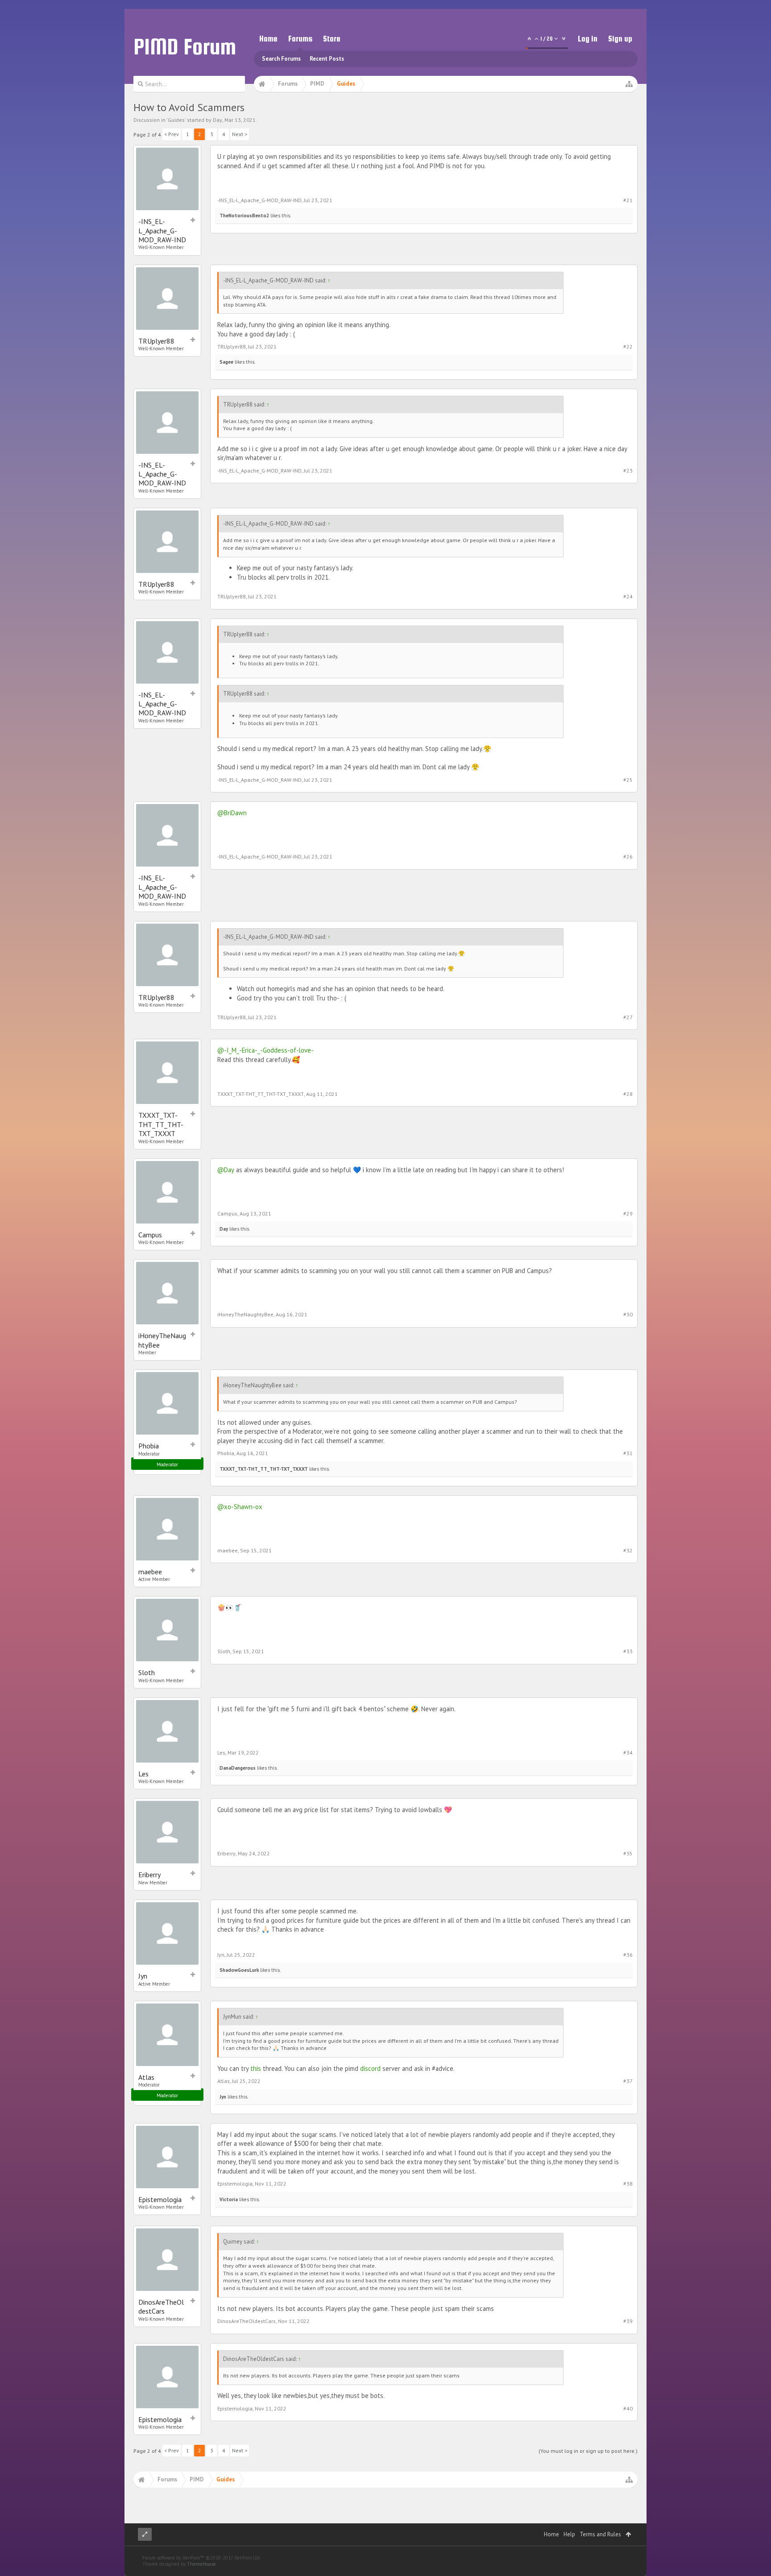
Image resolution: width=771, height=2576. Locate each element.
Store (332, 39)
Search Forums (281, 59)
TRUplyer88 (156, 341)
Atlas (146, 2077)
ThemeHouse (201, 2564)
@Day (226, 1170)
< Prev (172, 134)
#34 (628, 1753)
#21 (628, 200)
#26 (628, 857)
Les (143, 1774)
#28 (628, 1094)
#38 (628, 2184)
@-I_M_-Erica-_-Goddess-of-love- (265, 1050)
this (256, 2068)
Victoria (229, 2199)
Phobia (149, 1446)
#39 (628, 2321)
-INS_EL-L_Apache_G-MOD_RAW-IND (162, 230)
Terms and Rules (600, 2534)
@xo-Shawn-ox (240, 1507)
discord (370, 2068)
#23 (628, 471)
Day (218, 120)
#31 (628, 1453)
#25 (628, 780)
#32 (628, 1550)
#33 (628, 1651)
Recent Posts (327, 59)
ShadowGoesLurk (239, 1970)
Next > (240, 134)
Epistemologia (160, 2199)
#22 (628, 346)
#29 (628, 1213)
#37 (628, 2081)
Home (268, 39)
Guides (176, 120)
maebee (150, 1572)
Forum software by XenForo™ (201, 2558)
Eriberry (149, 1875)
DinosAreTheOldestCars (161, 2306)
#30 (628, 1314)
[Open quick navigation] (629, 84)
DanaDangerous (238, 1768)
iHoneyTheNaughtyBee (162, 1340)
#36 (628, 1955)
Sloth (147, 1672)
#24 (628, 596)
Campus (150, 1235)
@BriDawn (232, 813)
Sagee (226, 362)
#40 (628, 2408)
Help (569, 2534)
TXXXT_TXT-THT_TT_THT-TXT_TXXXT (161, 1124)
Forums (300, 39)
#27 (628, 1017)
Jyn (143, 1976)
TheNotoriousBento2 (244, 216)
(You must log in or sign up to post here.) (588, 2451)
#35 (628, 1853)
